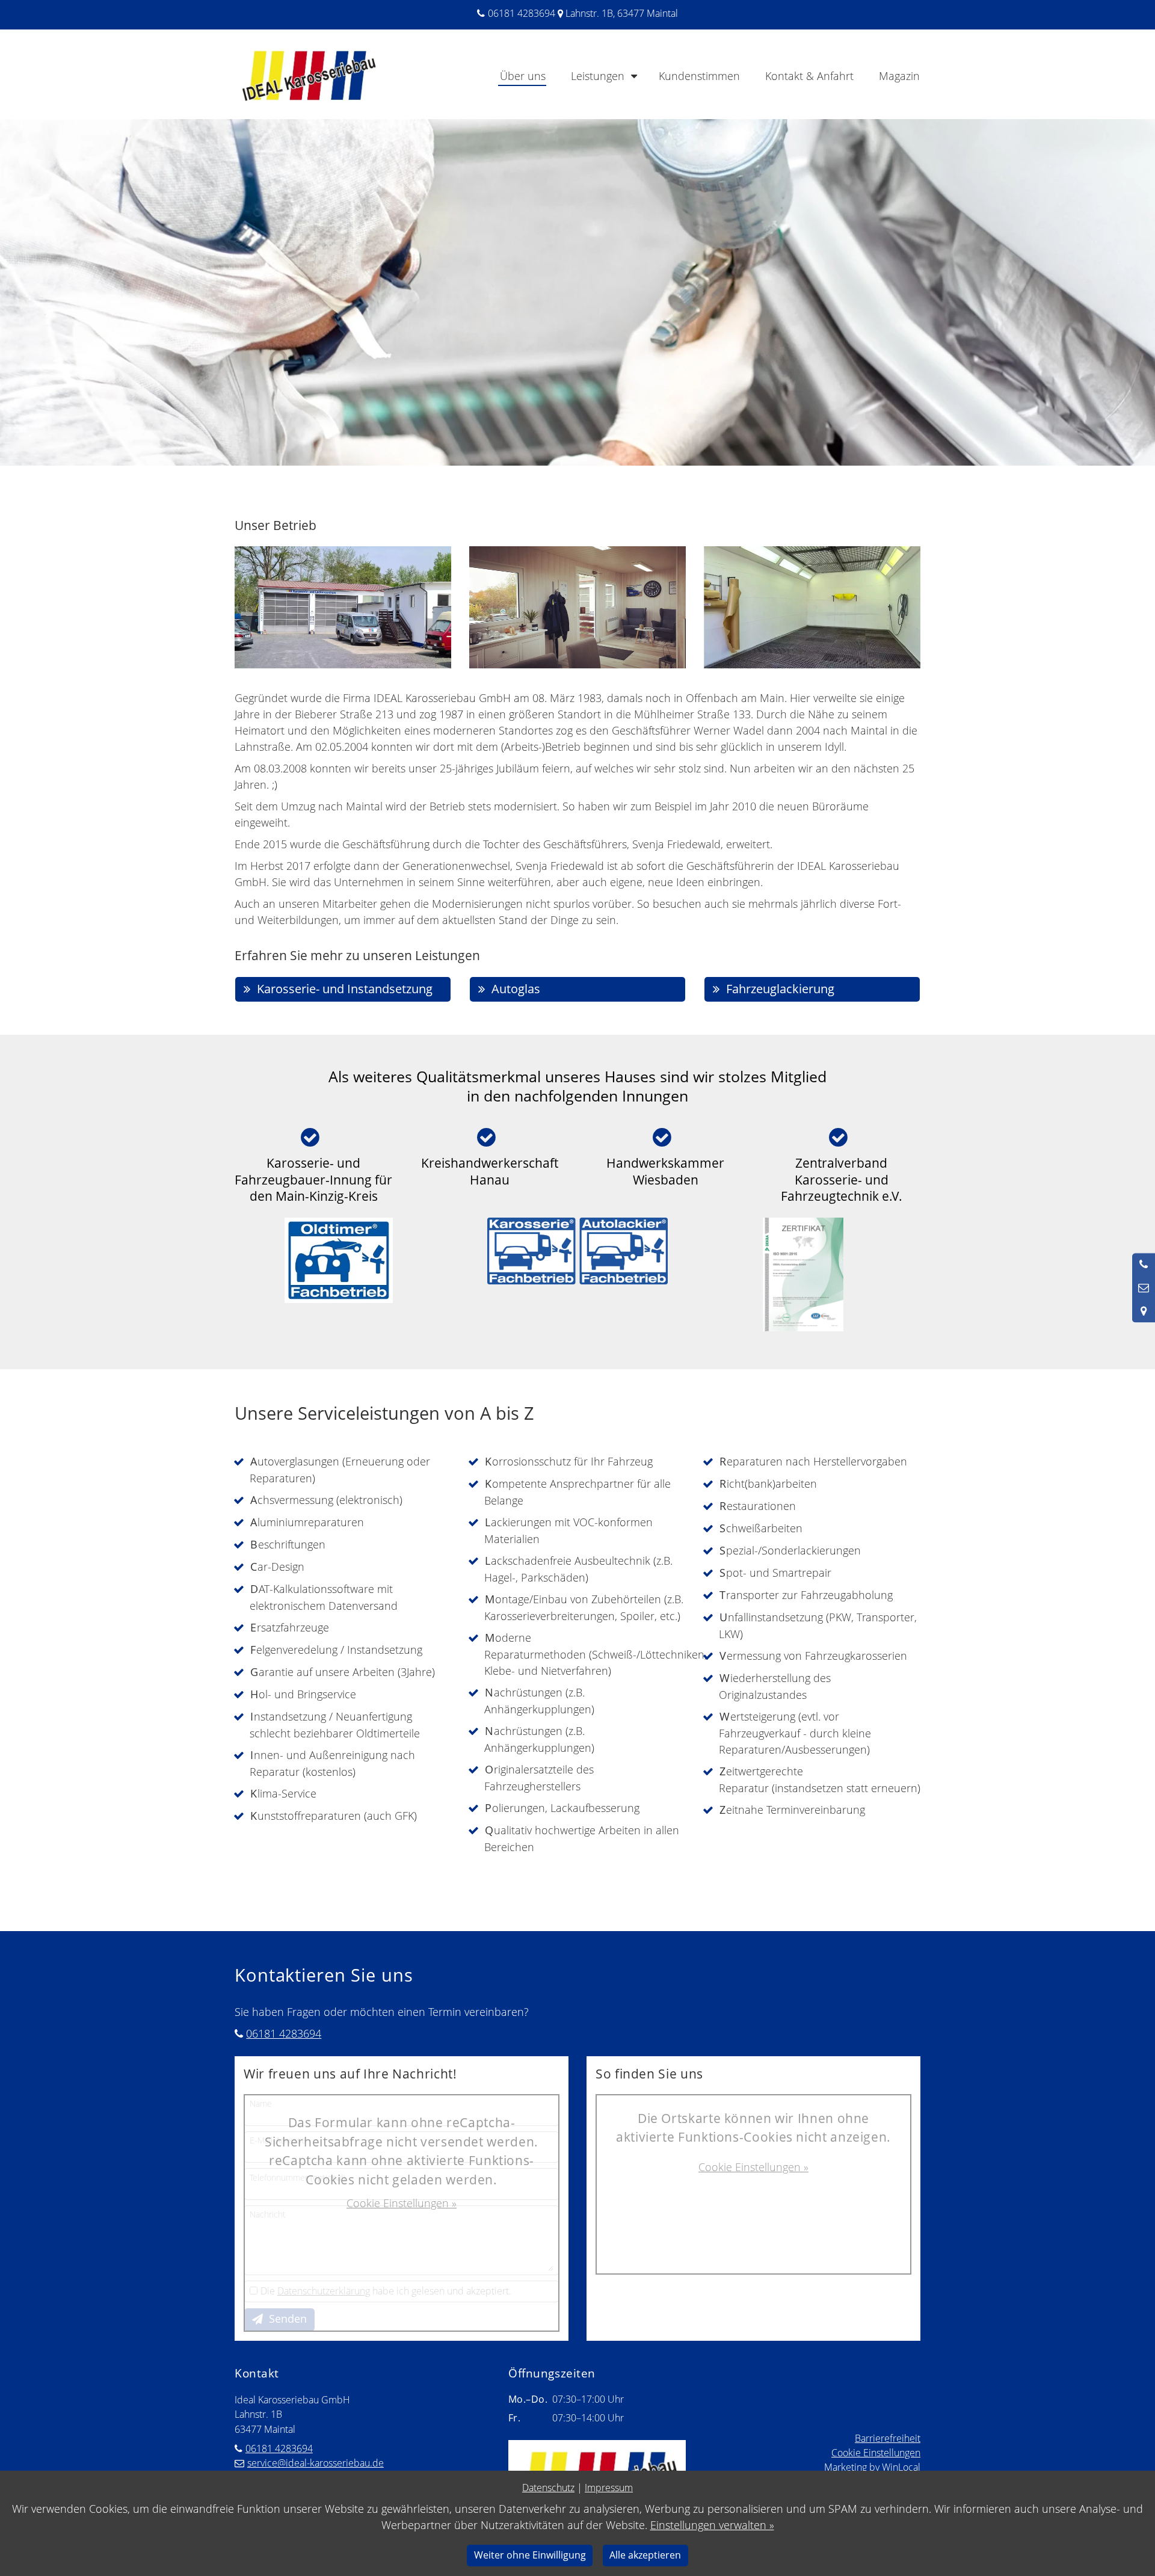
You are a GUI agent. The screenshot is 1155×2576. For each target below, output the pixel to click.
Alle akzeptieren (645, 2555)
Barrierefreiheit (888, 2438)
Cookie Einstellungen (876, 2453)
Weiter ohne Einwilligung (530, 2555)
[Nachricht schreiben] (1144, 1288)
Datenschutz (548, 2488)
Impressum (609, 2488)
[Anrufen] (1144, 1265)
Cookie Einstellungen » (402, 2203)
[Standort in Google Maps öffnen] (1144, 1311)
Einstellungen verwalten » (712, 2525)
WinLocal (901, 2467)
